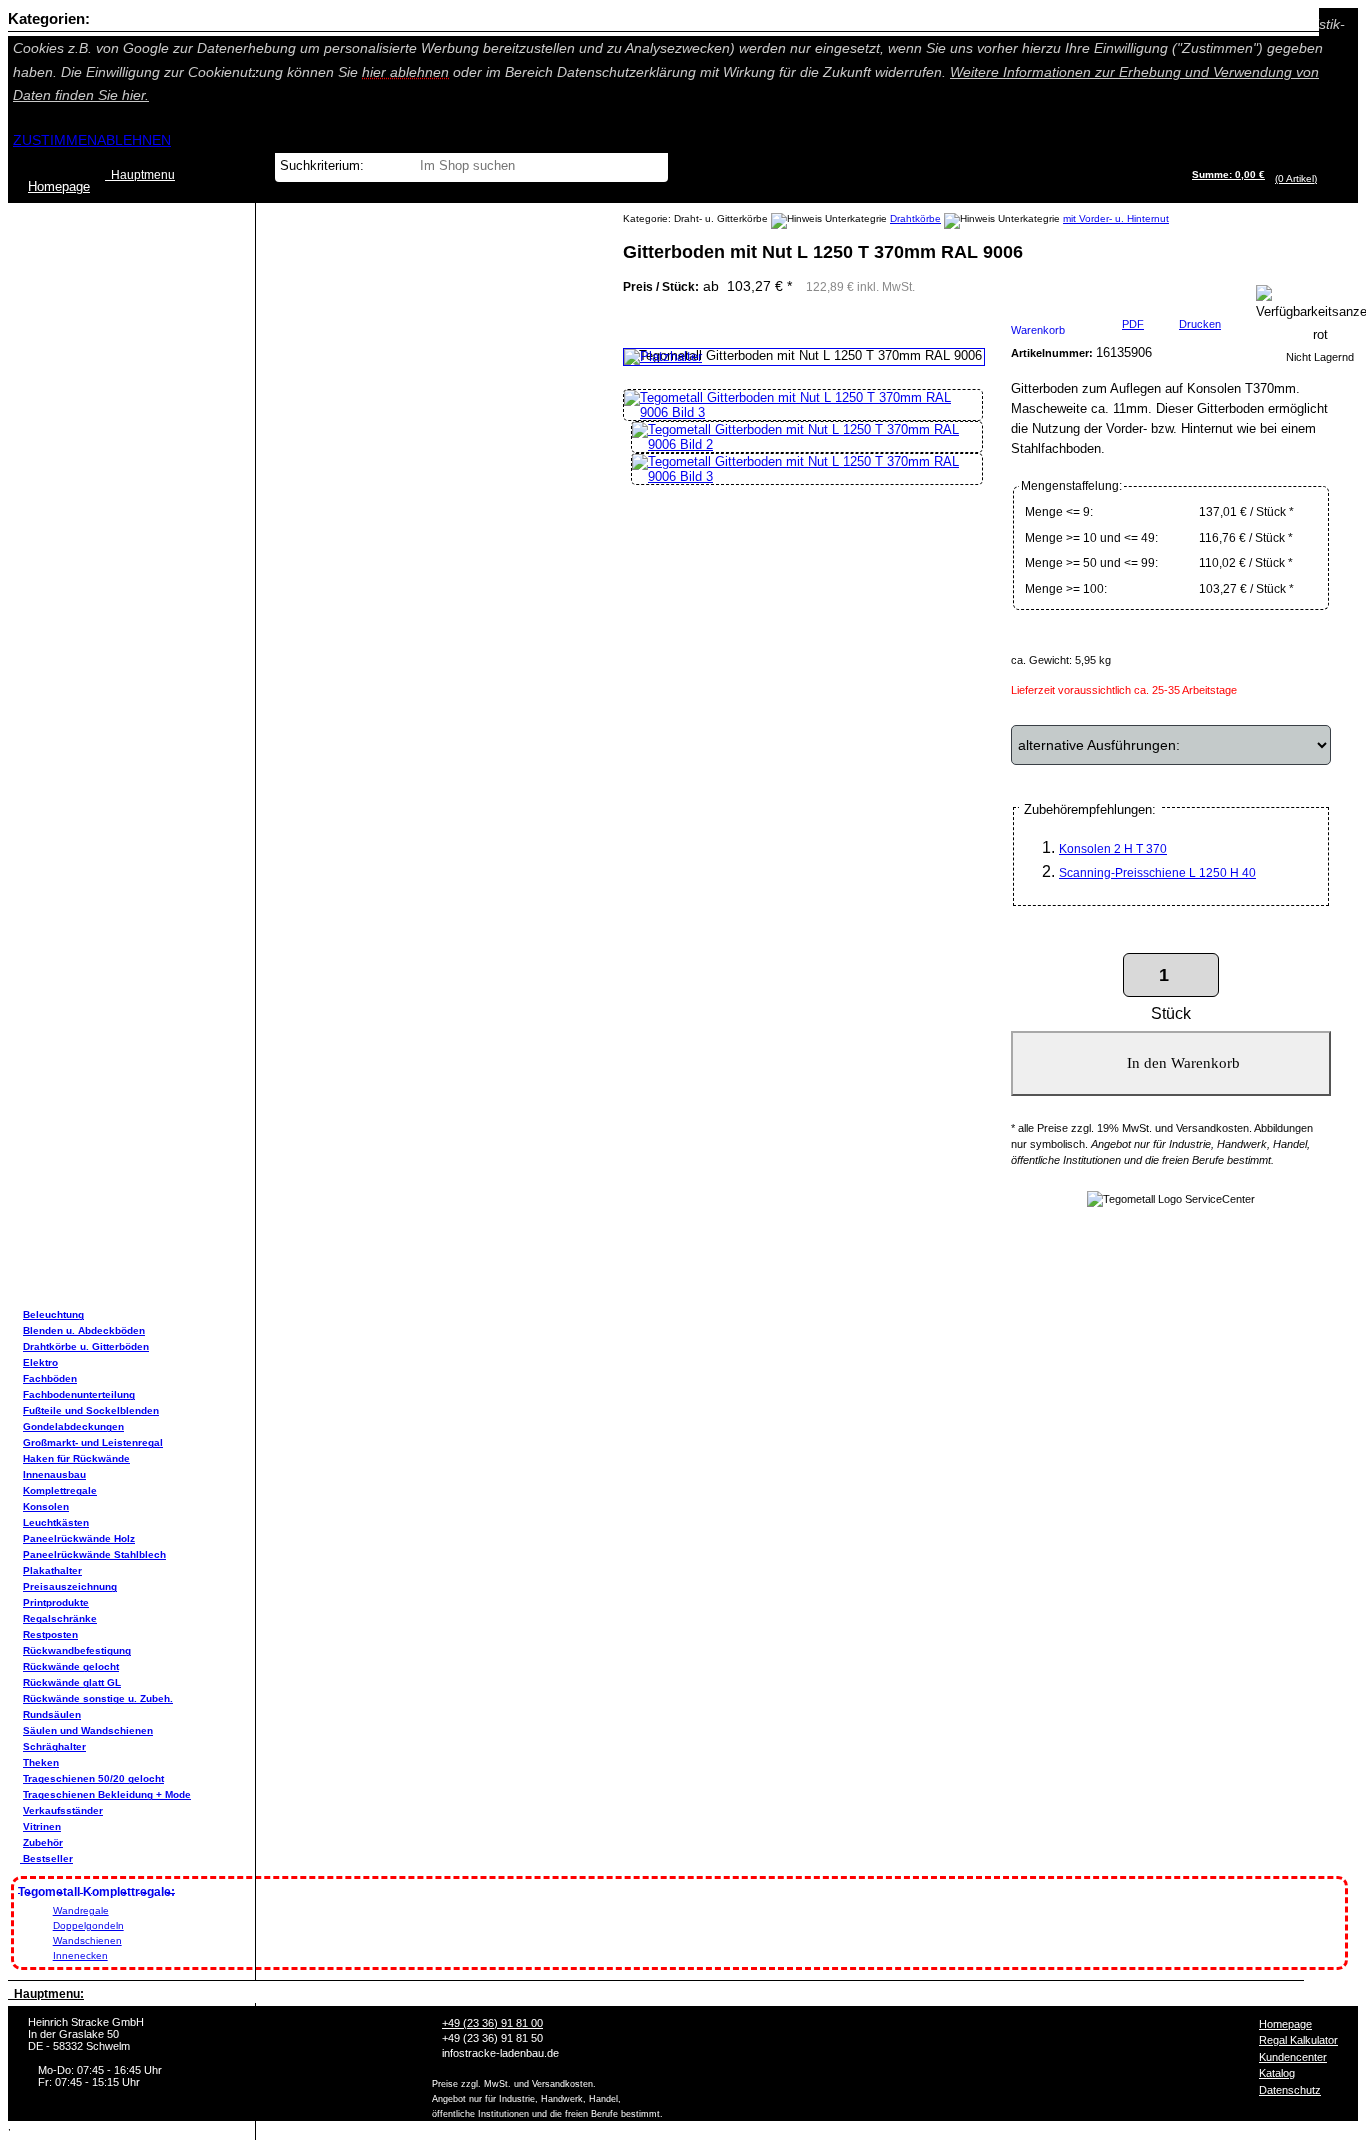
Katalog (1277, 2073)
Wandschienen (87, 1940)
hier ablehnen (405, 72)
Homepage (1285, 2024)
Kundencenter (1293, 2057)
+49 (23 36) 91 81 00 (492, 2023)
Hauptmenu (140, 175)
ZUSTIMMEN (55, 140)
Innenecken (80, 1955)
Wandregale (81, 1910)
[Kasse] (1322, 178)
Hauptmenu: (46, 1994)
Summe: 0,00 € (1228, 174)
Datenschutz (1290, 2090)
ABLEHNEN (134, 140)
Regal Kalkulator (1298, 2040)
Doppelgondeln (88, 1925)
